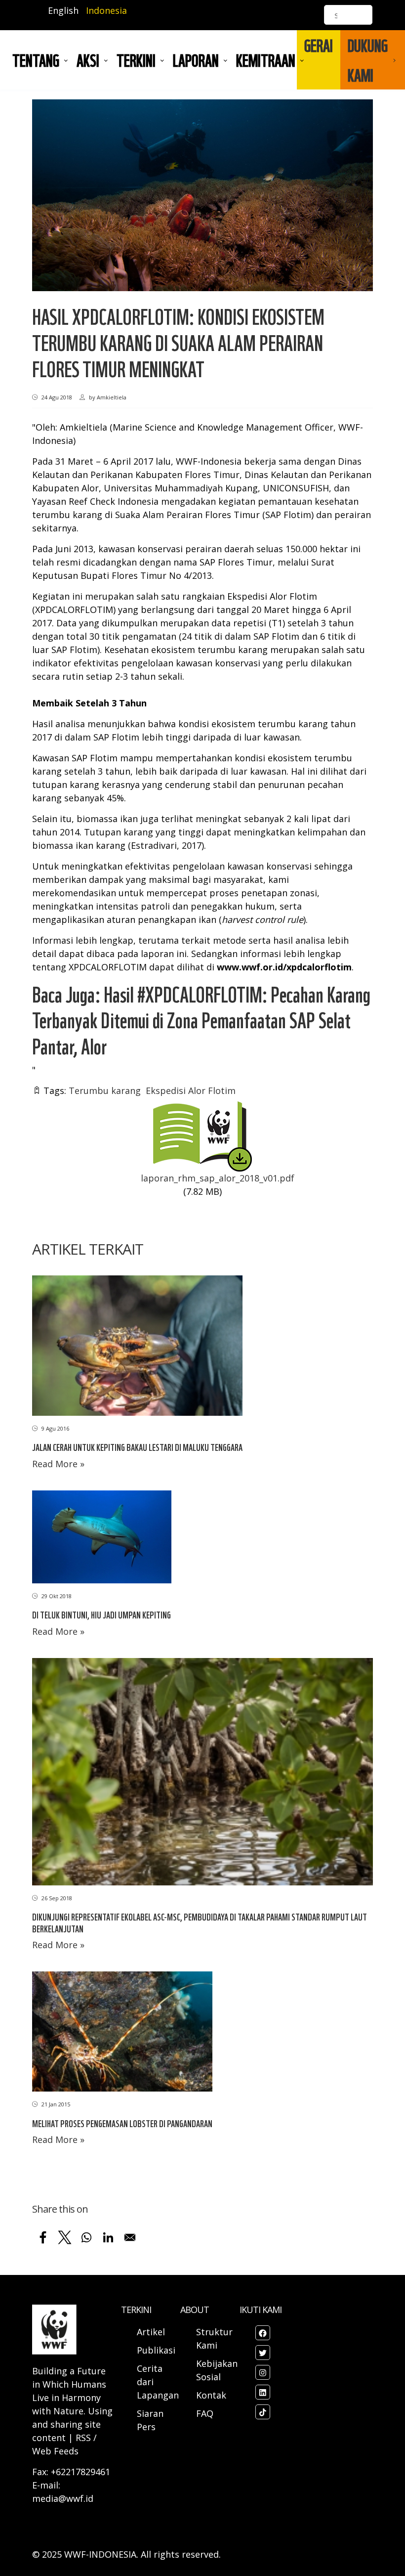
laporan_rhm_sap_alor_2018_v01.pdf (218, 1178)
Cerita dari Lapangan (158, 2382)
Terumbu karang (105, 1091)
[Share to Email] (130, 2237)
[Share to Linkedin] (108, 2237)
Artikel (152, 2332)
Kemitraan (266, 60)
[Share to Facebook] (43, 2237)
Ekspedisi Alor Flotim (191, 1091)
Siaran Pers (150, 2420)
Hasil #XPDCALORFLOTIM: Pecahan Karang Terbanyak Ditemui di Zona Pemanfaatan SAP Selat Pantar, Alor (201, 1020)
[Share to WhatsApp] (86, 2237)
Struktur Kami (214, 2338)
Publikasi (156, 2350)
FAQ (205, 2413)
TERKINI (136, 60)
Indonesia (106, 10)
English (63, 10)
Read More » (58, 1464)
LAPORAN (196, 60)
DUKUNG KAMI (368, 60)
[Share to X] (65, 2237)
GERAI (319, 45)
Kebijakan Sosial (217, 2370)
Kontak (211, 2395)
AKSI (88, 60)
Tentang (36, 60)
